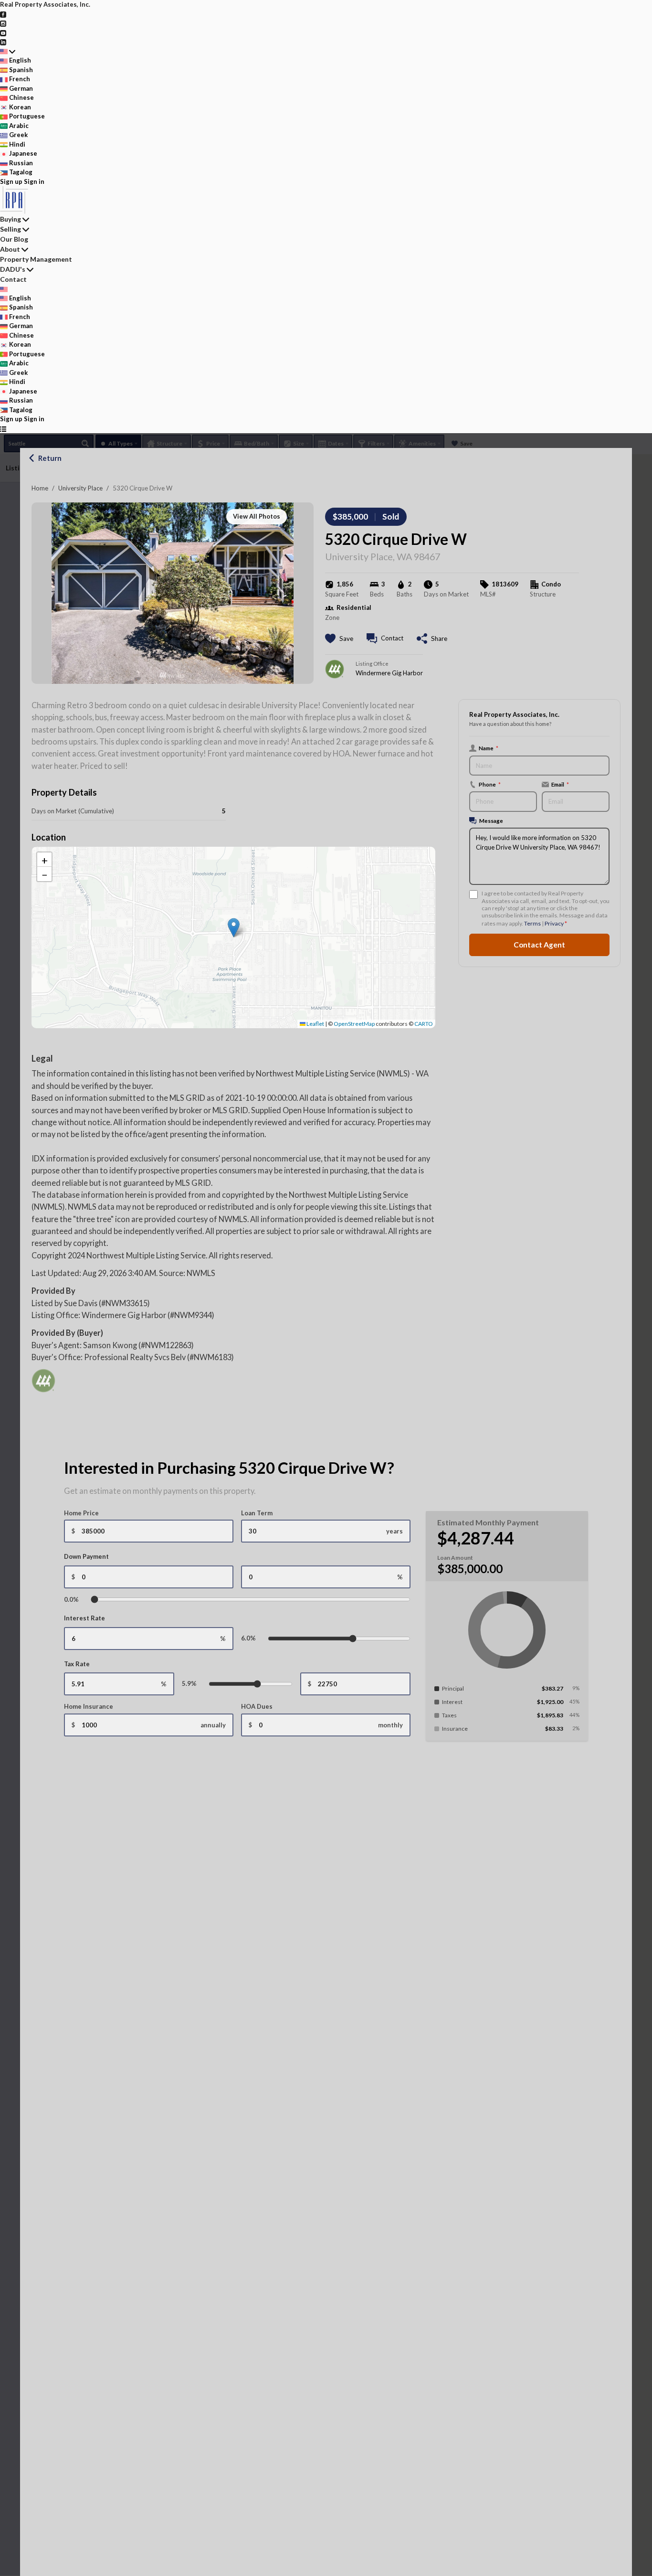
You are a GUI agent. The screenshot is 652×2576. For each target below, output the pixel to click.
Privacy (554, 923)
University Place (80, 488)
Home (40, 488)
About (10, 249)
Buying (11, 219)
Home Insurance (89, 1706)
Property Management (36, 259)
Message (491, 820)
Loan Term (257, 1513)
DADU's (13, 269)
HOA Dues (257, 1706)
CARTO (424, 1024)
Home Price (81, 1513)
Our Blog (14, 239)
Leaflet (315, 1024)
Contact (13, 279)
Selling (11, 229)
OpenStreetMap (354, 1024)
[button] (234, 928)
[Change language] (8, 52)
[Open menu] (3, 429)
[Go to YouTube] (3, 32)
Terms (532, 923)
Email (560, 784)
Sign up (11, 181)
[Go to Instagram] (3, 23)
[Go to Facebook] (3, 14)
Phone (490, 784)
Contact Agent (539, 945)
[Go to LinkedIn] (3, 42)
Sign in (34, 181)
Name (489, 748)
